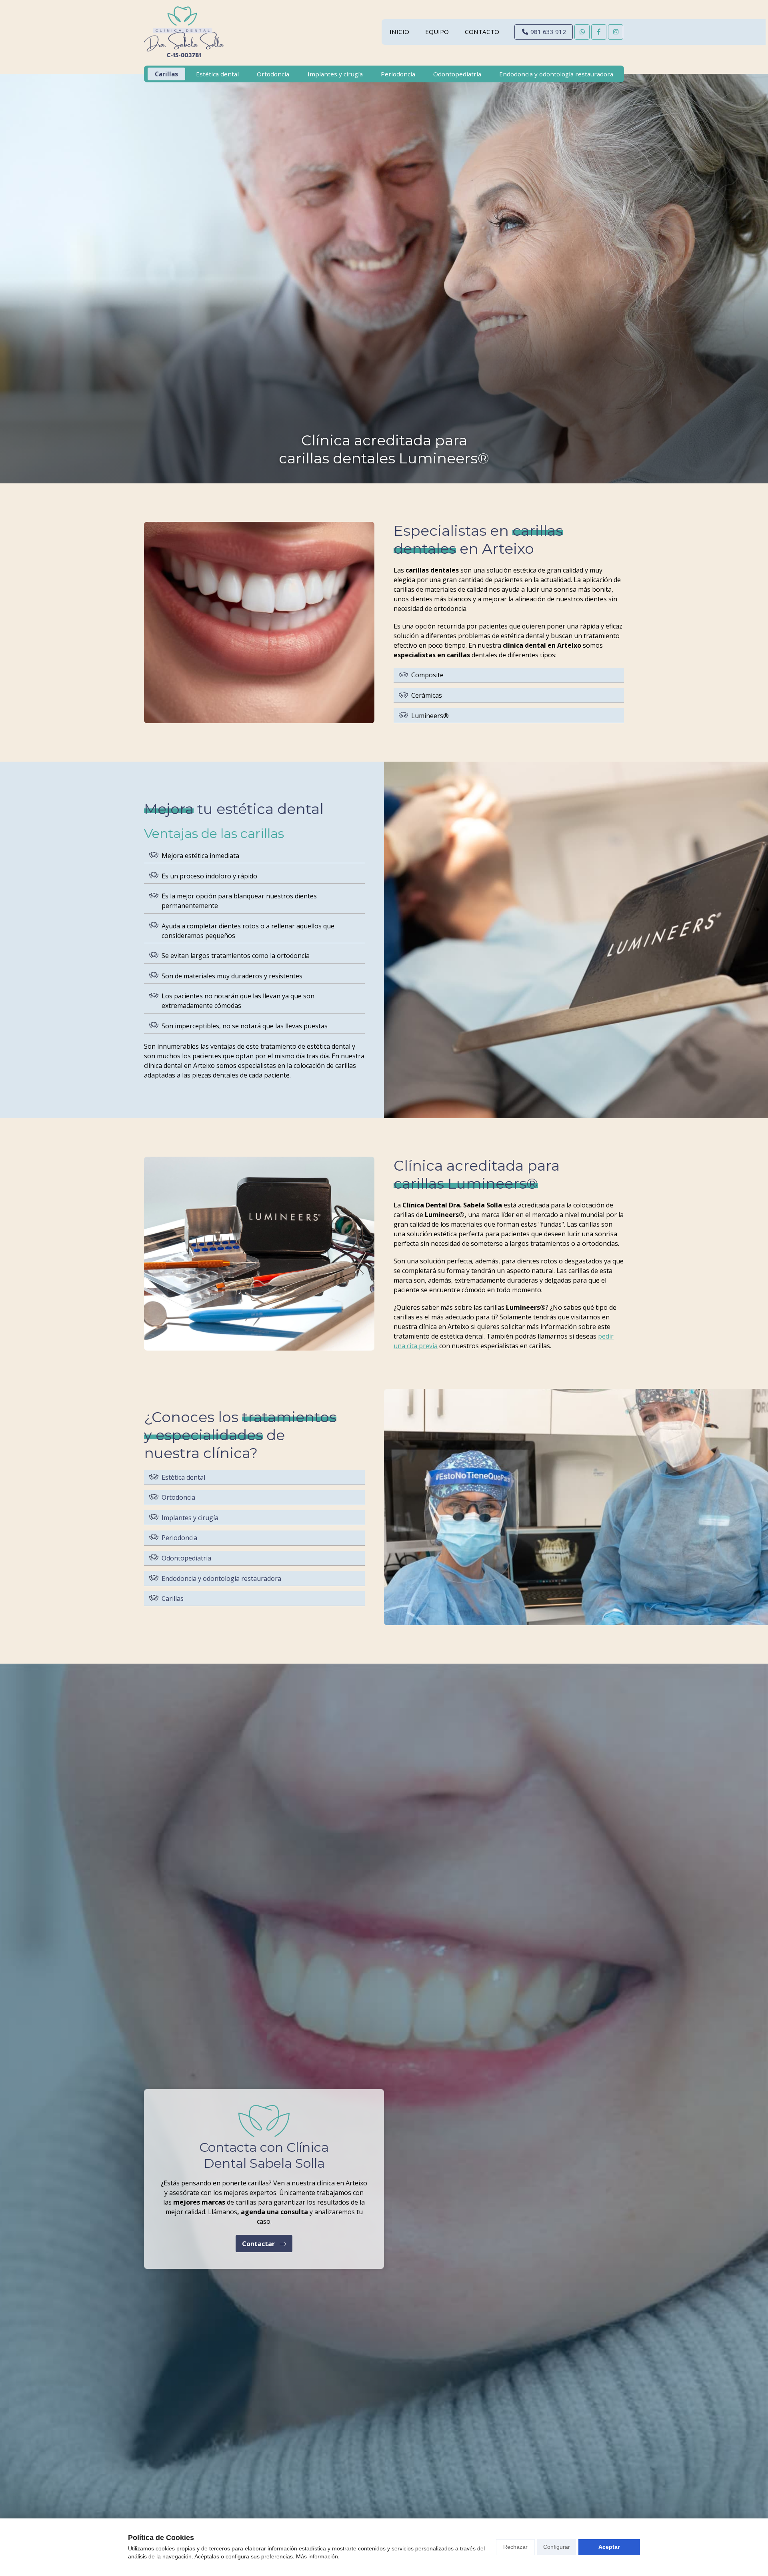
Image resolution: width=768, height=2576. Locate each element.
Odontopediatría (186, 1558)
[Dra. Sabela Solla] (184, 32)
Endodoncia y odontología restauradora (221, 1578)
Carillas (173, 1598)
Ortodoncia (178, 1497)
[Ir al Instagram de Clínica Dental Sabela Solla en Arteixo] (616, 32)
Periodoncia (179, 1538)
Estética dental (183, 1477)
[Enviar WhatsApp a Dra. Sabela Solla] (582, 32)
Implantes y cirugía (190, 1518)
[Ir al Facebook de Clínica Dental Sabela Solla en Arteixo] (599, 32)
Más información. (318, 2556)
